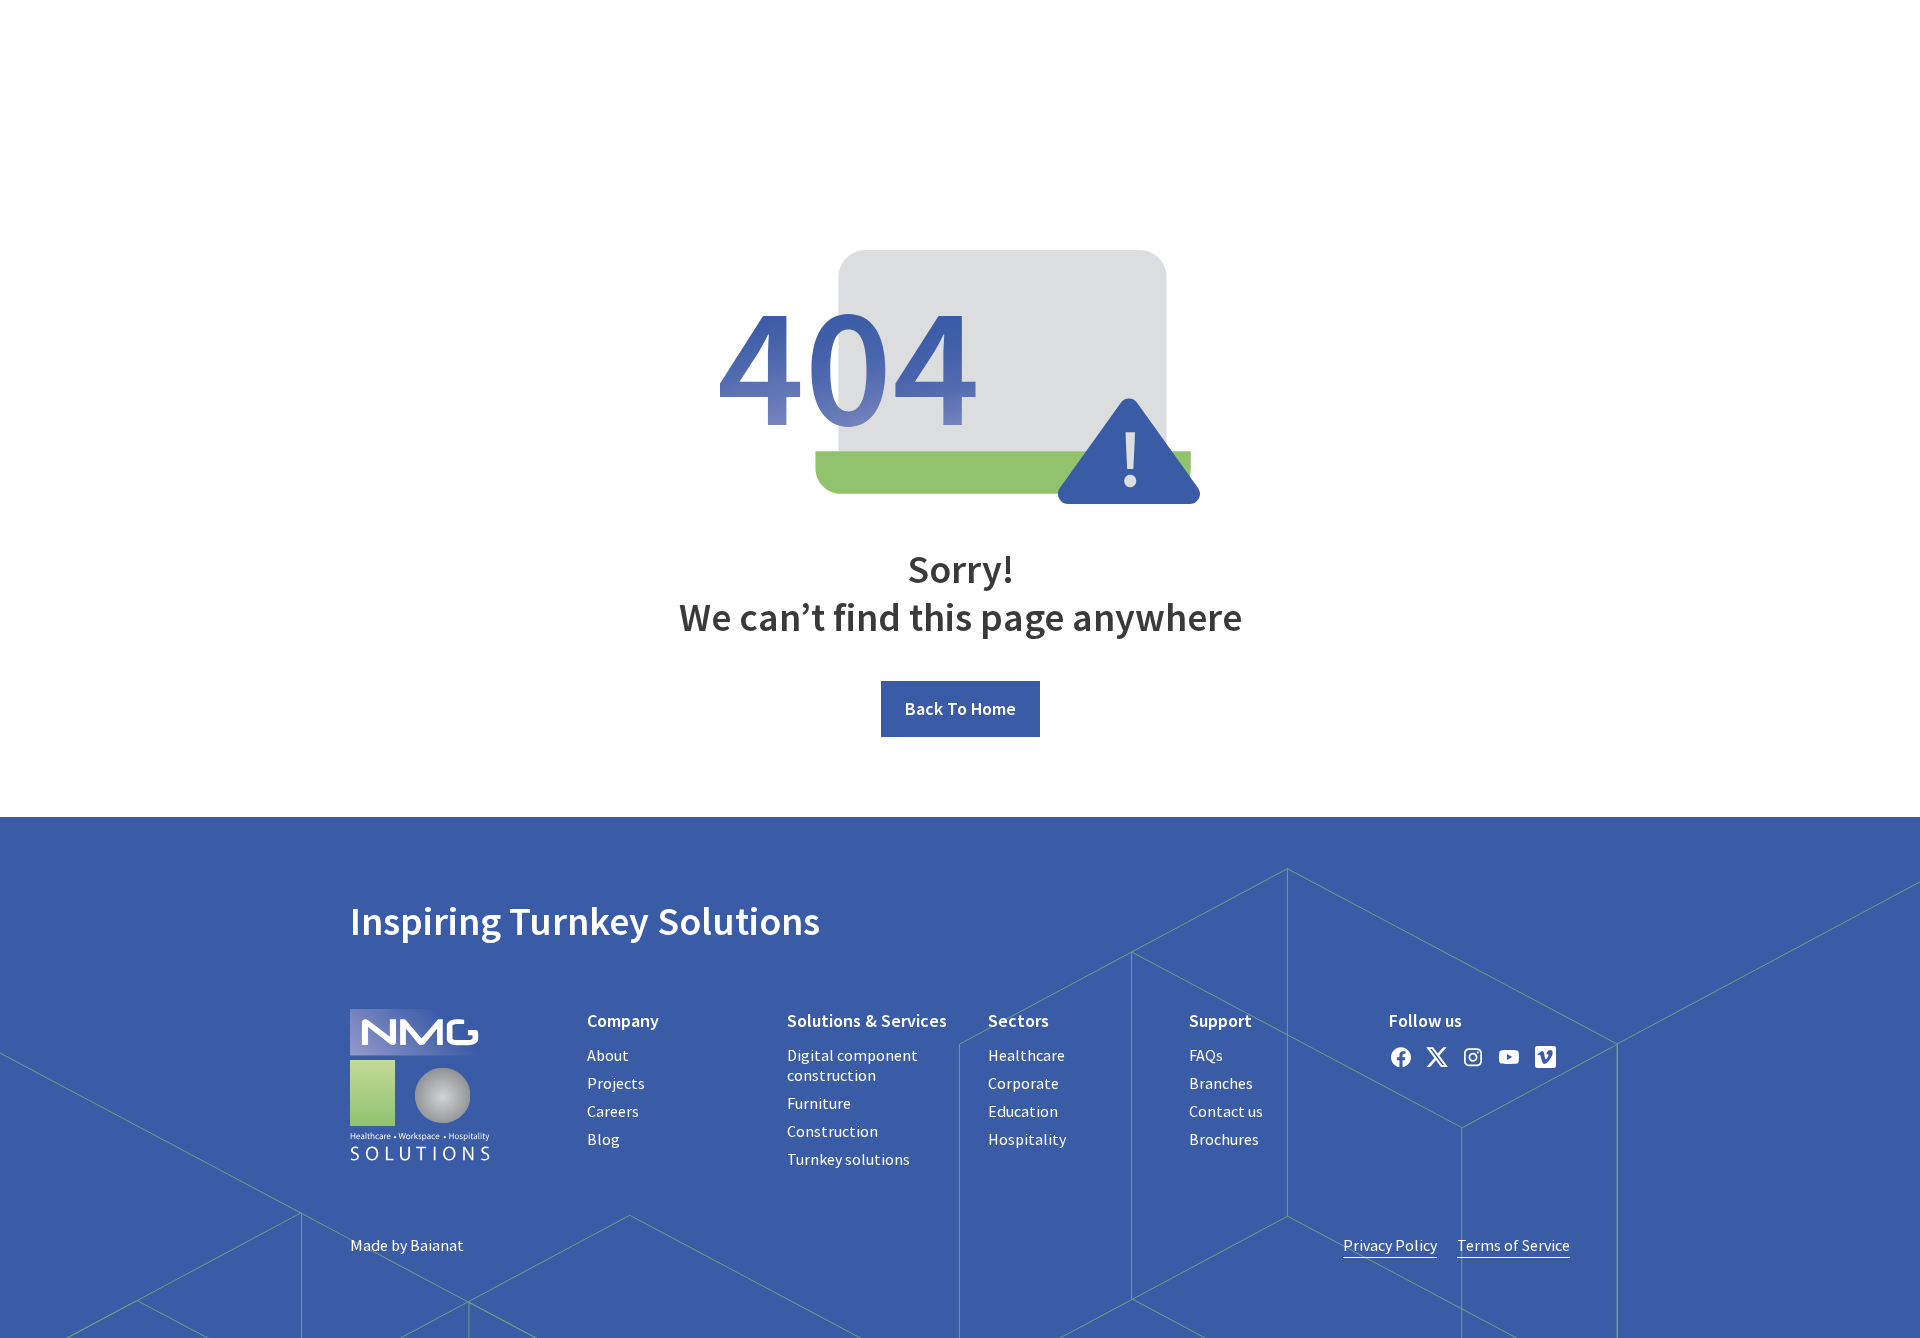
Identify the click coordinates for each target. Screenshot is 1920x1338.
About (608, 1055)
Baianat (437, 1245)
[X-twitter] (1437, 1057)
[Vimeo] (1545, 1057)
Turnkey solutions (848, 1159)
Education (1023, 1111)
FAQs (1206, 1055)
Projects (616, 1083)
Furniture (819, 1103)
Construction (832, 1131)
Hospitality (1027, 1139)
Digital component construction (852, 1065)
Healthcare (1026, 1055)
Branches (1221, 1083)
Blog (603, 1139)
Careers (613, 1111)
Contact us (1226, 1111)
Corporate (1023, 1083)
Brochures (1224, 1139)
